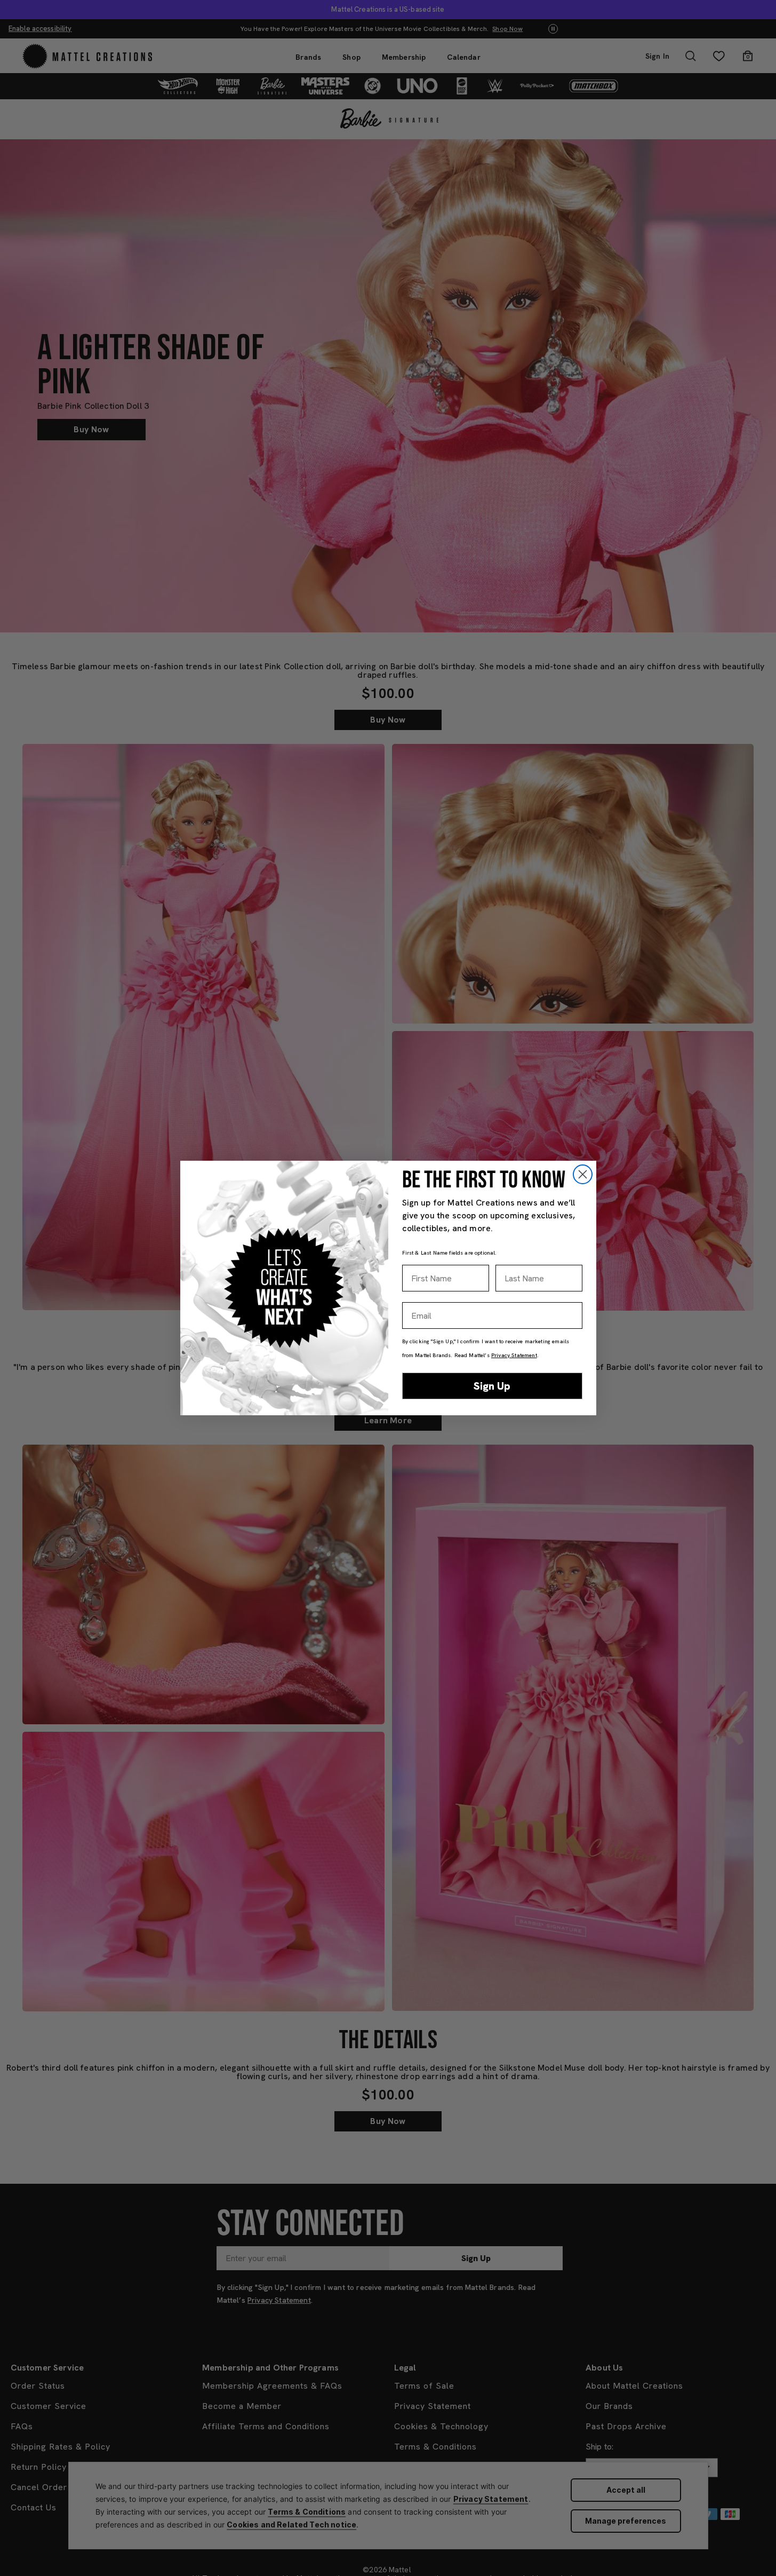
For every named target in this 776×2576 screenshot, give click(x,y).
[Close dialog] (583, 1174)
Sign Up (492, 1386)
